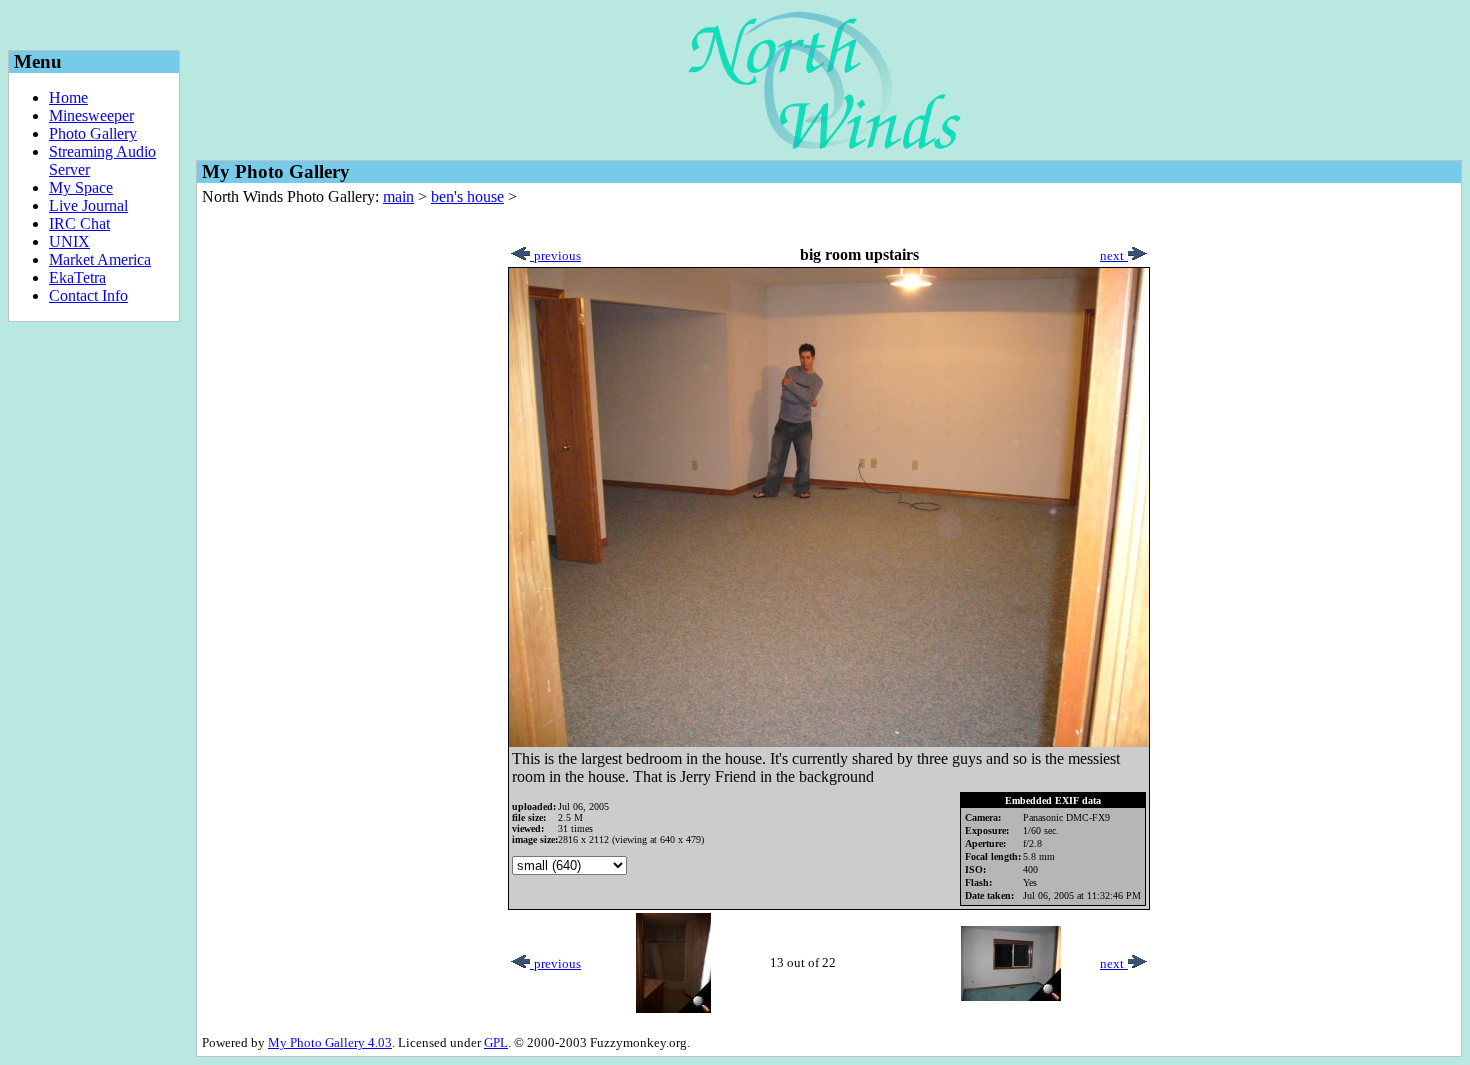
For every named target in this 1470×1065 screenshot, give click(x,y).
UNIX (69, 241)
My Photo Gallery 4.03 (330, 1042)
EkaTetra (77, 277)
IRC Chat (79, 223)
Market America (100, 259)
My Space (81, 187)
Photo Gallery (93, 133)
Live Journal (88, 205)
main (398, 196)
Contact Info (88, 295)
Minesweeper (91, 115)
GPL (496, 1042)
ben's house (467, 196)
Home (68, 97)
